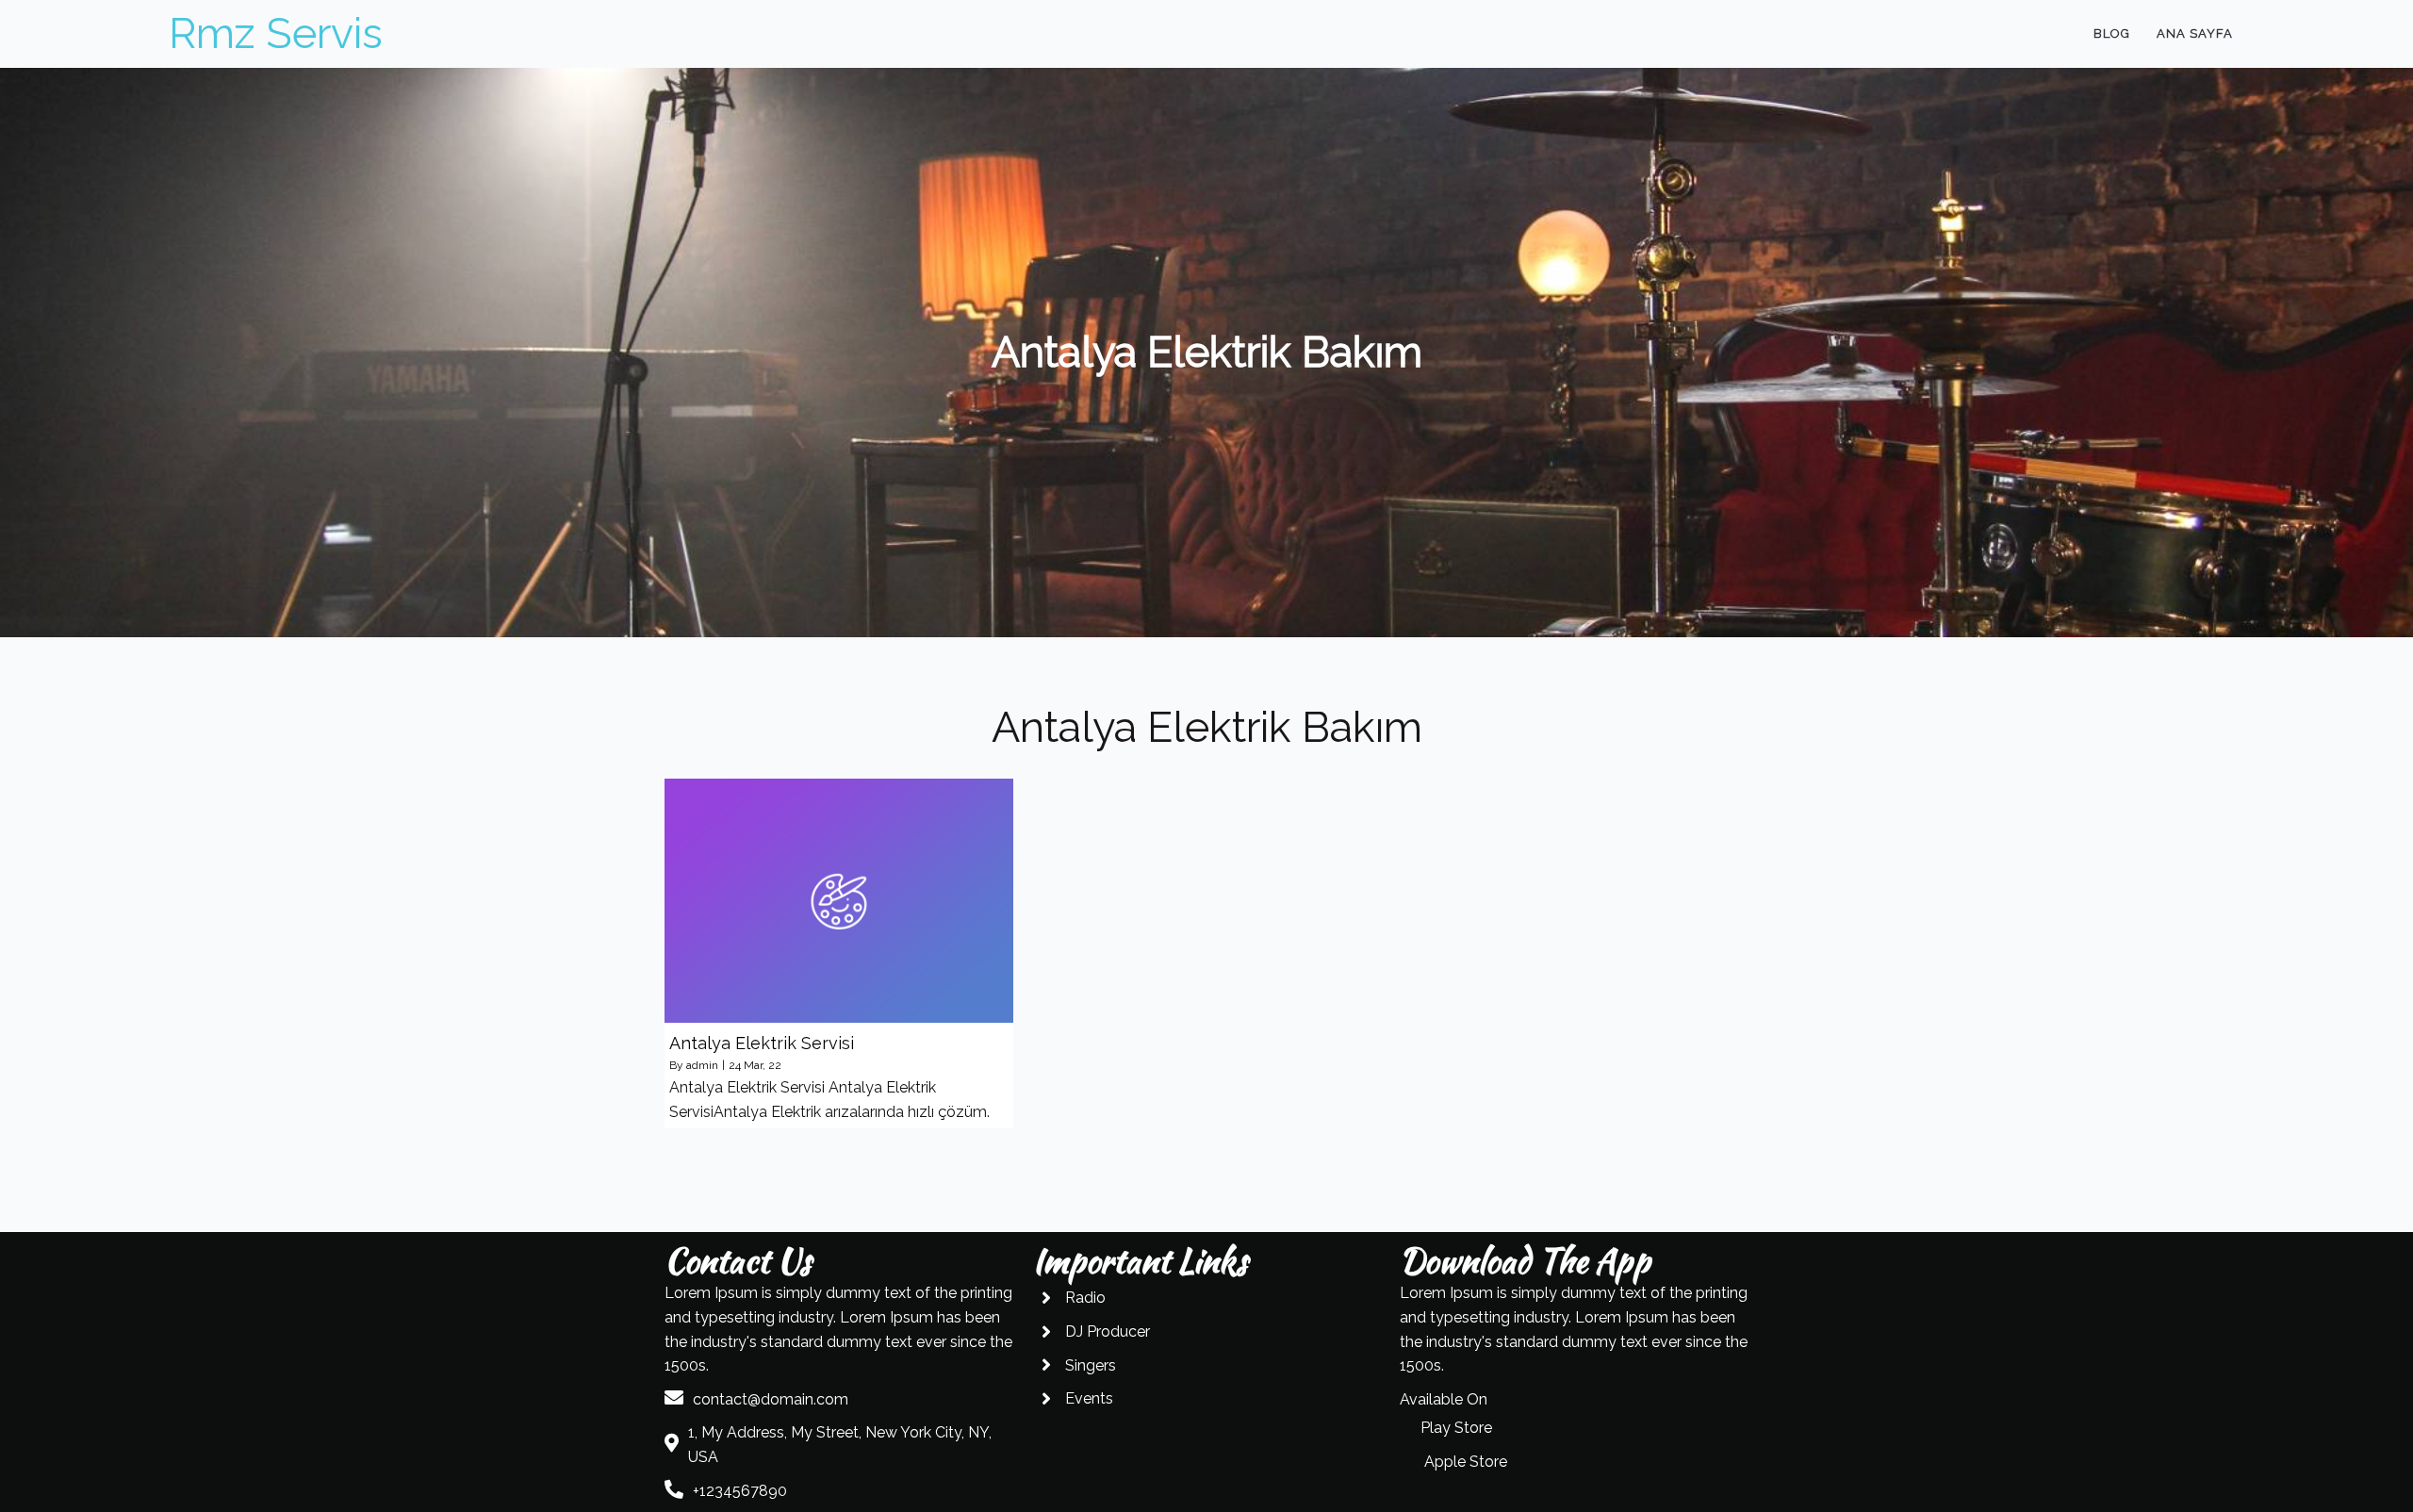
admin (702, 1065)
